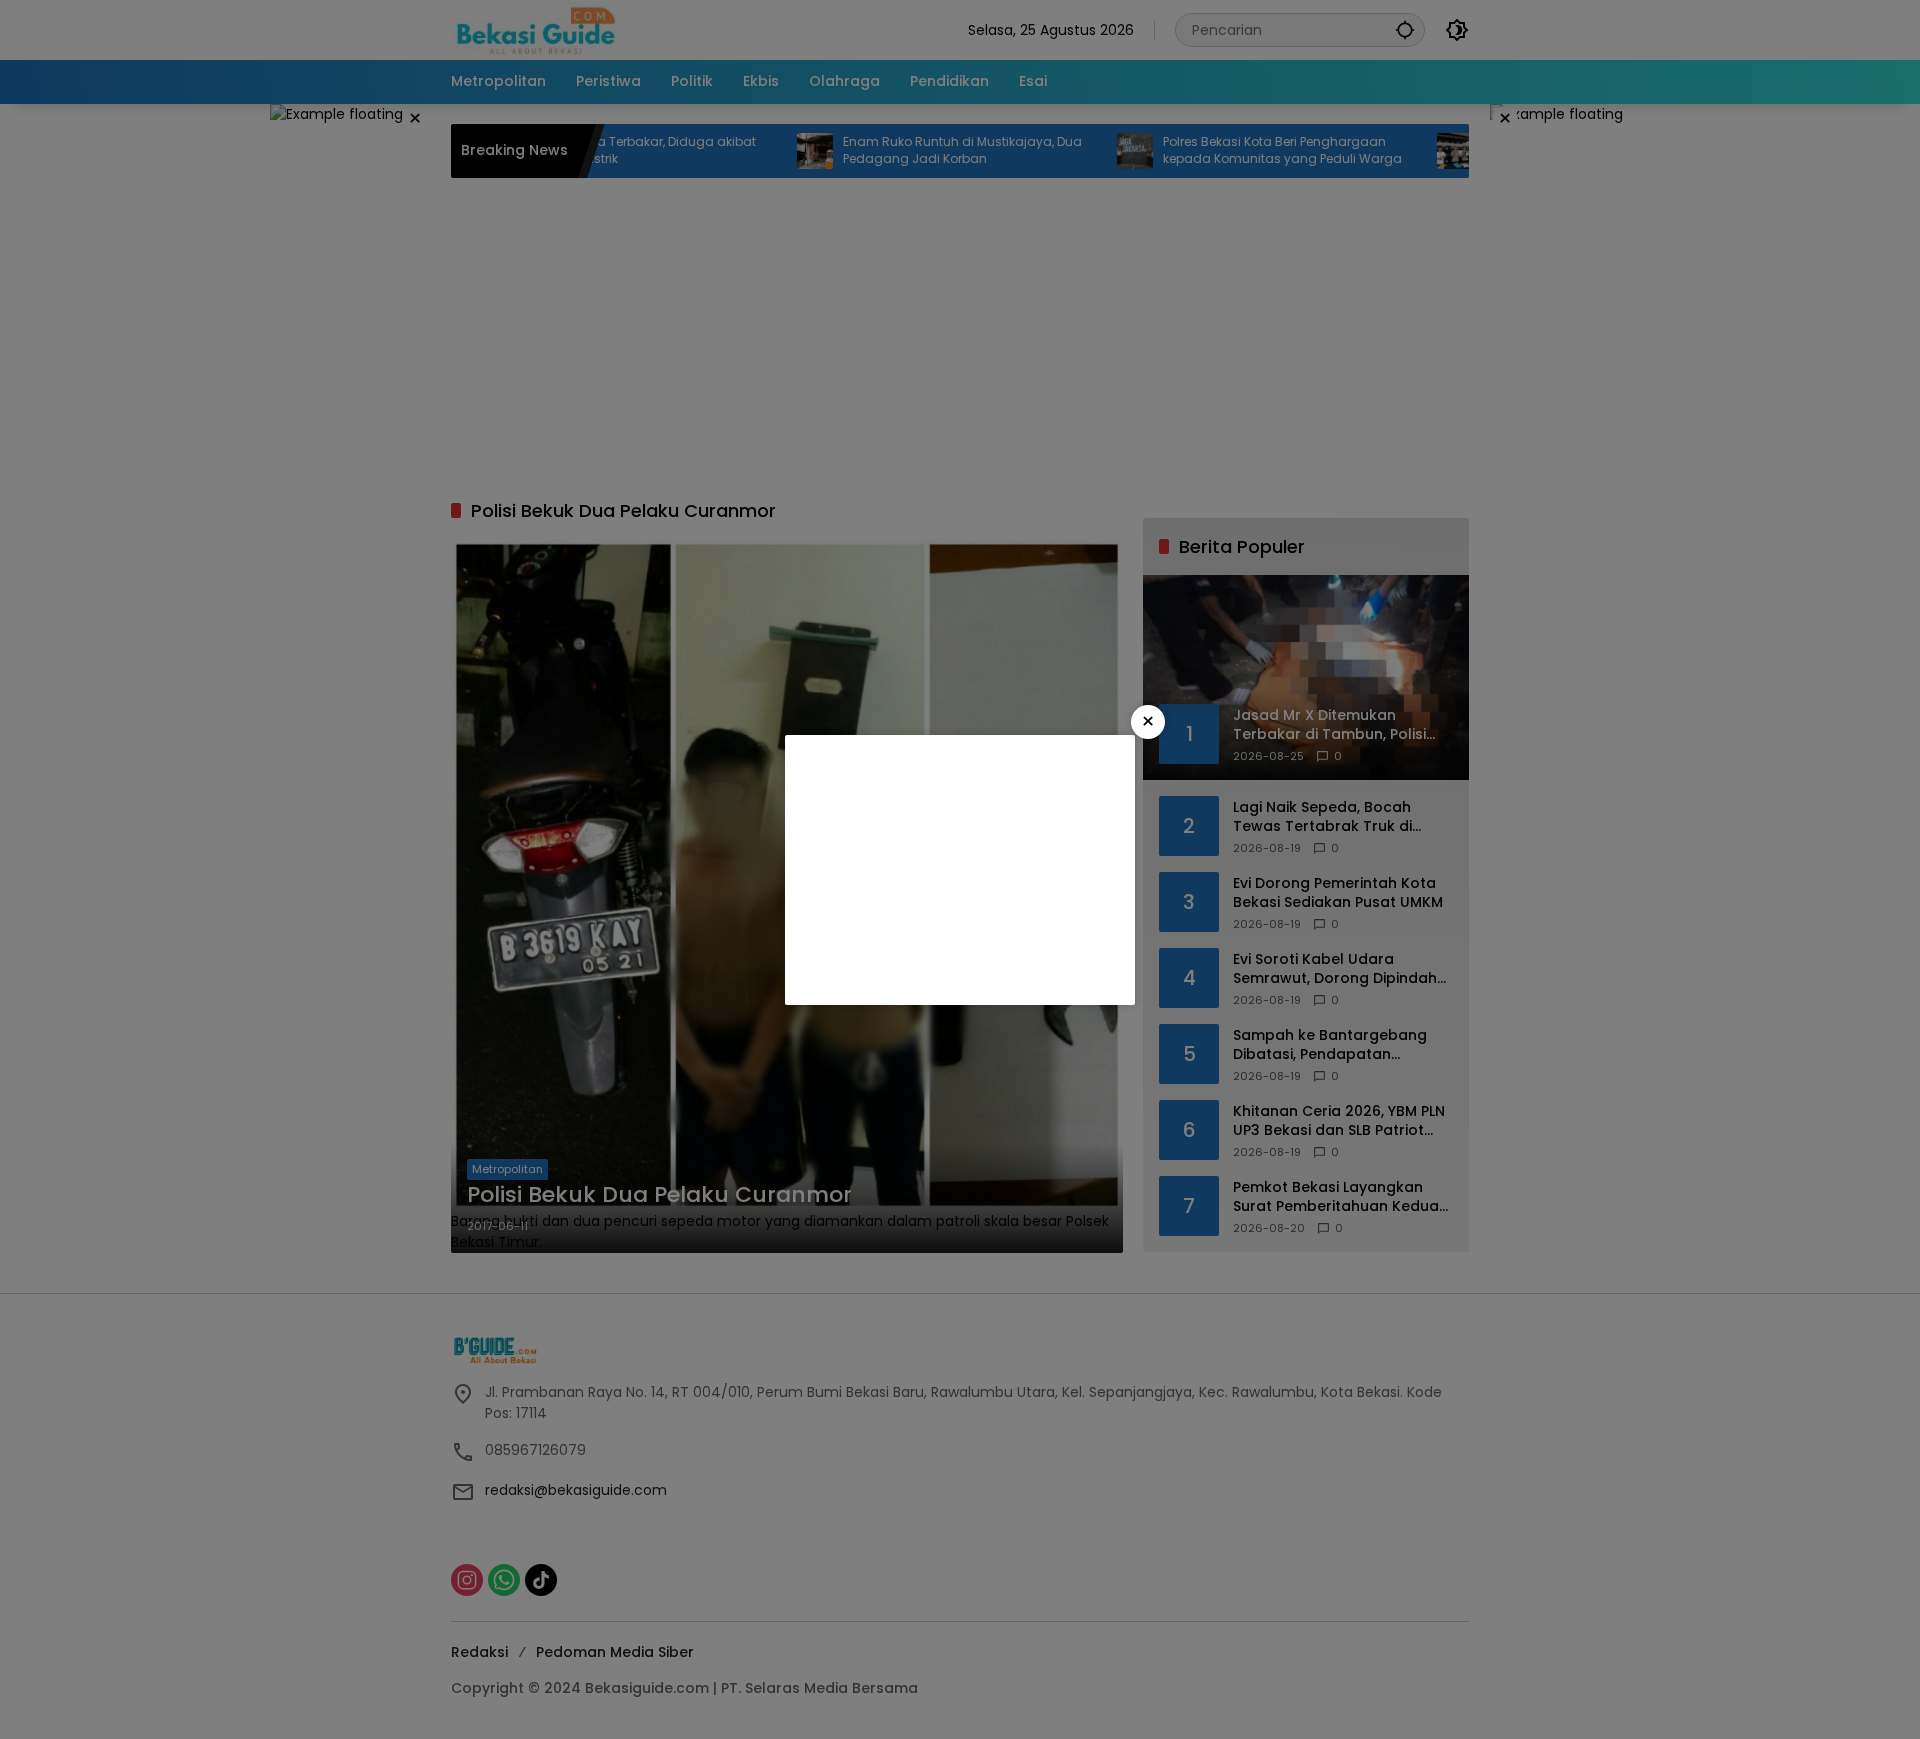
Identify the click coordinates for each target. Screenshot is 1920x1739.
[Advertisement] (960, 870)
